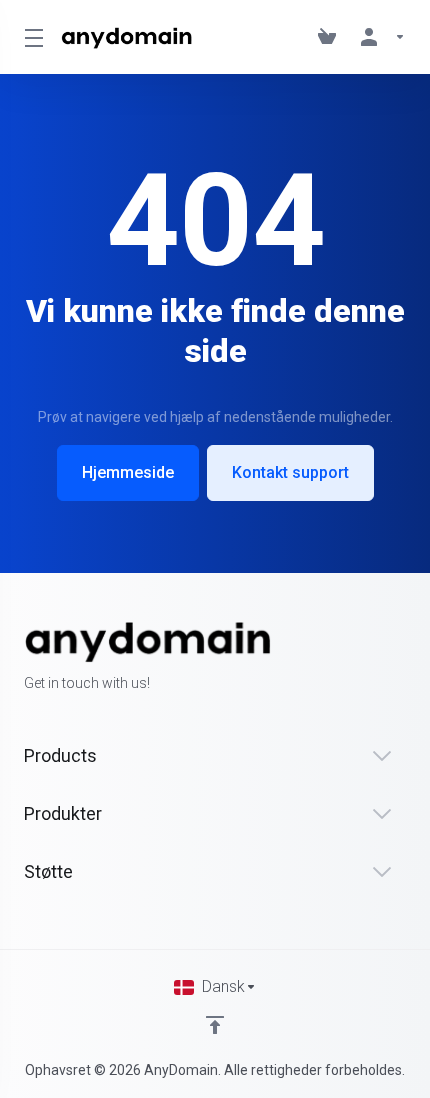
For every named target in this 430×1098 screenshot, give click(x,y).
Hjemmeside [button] (128, 472)
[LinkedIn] (88, 719)
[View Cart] (331, 37)
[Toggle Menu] (30, 37)
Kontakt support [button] (290, 472)
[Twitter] (56, 719)
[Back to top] (215, 1025)
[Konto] (379, 37)
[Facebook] (24, 719)
